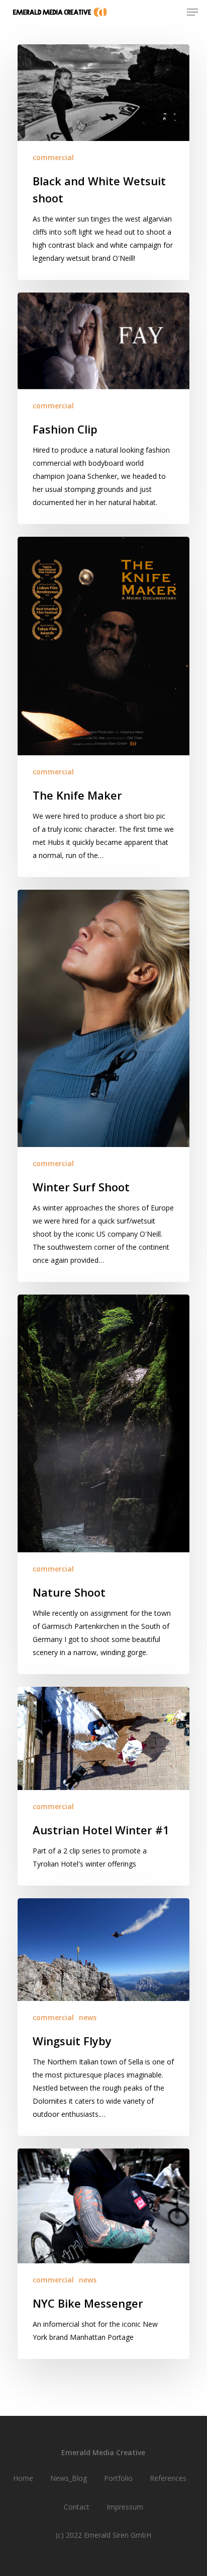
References (168, 2478)
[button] (192, 12)
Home (23, 2478)
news (88, 2017)
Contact (77, 2507)
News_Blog (69, 2478)
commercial (53, 157)
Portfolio (118, 2478)
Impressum (125, 2507)
